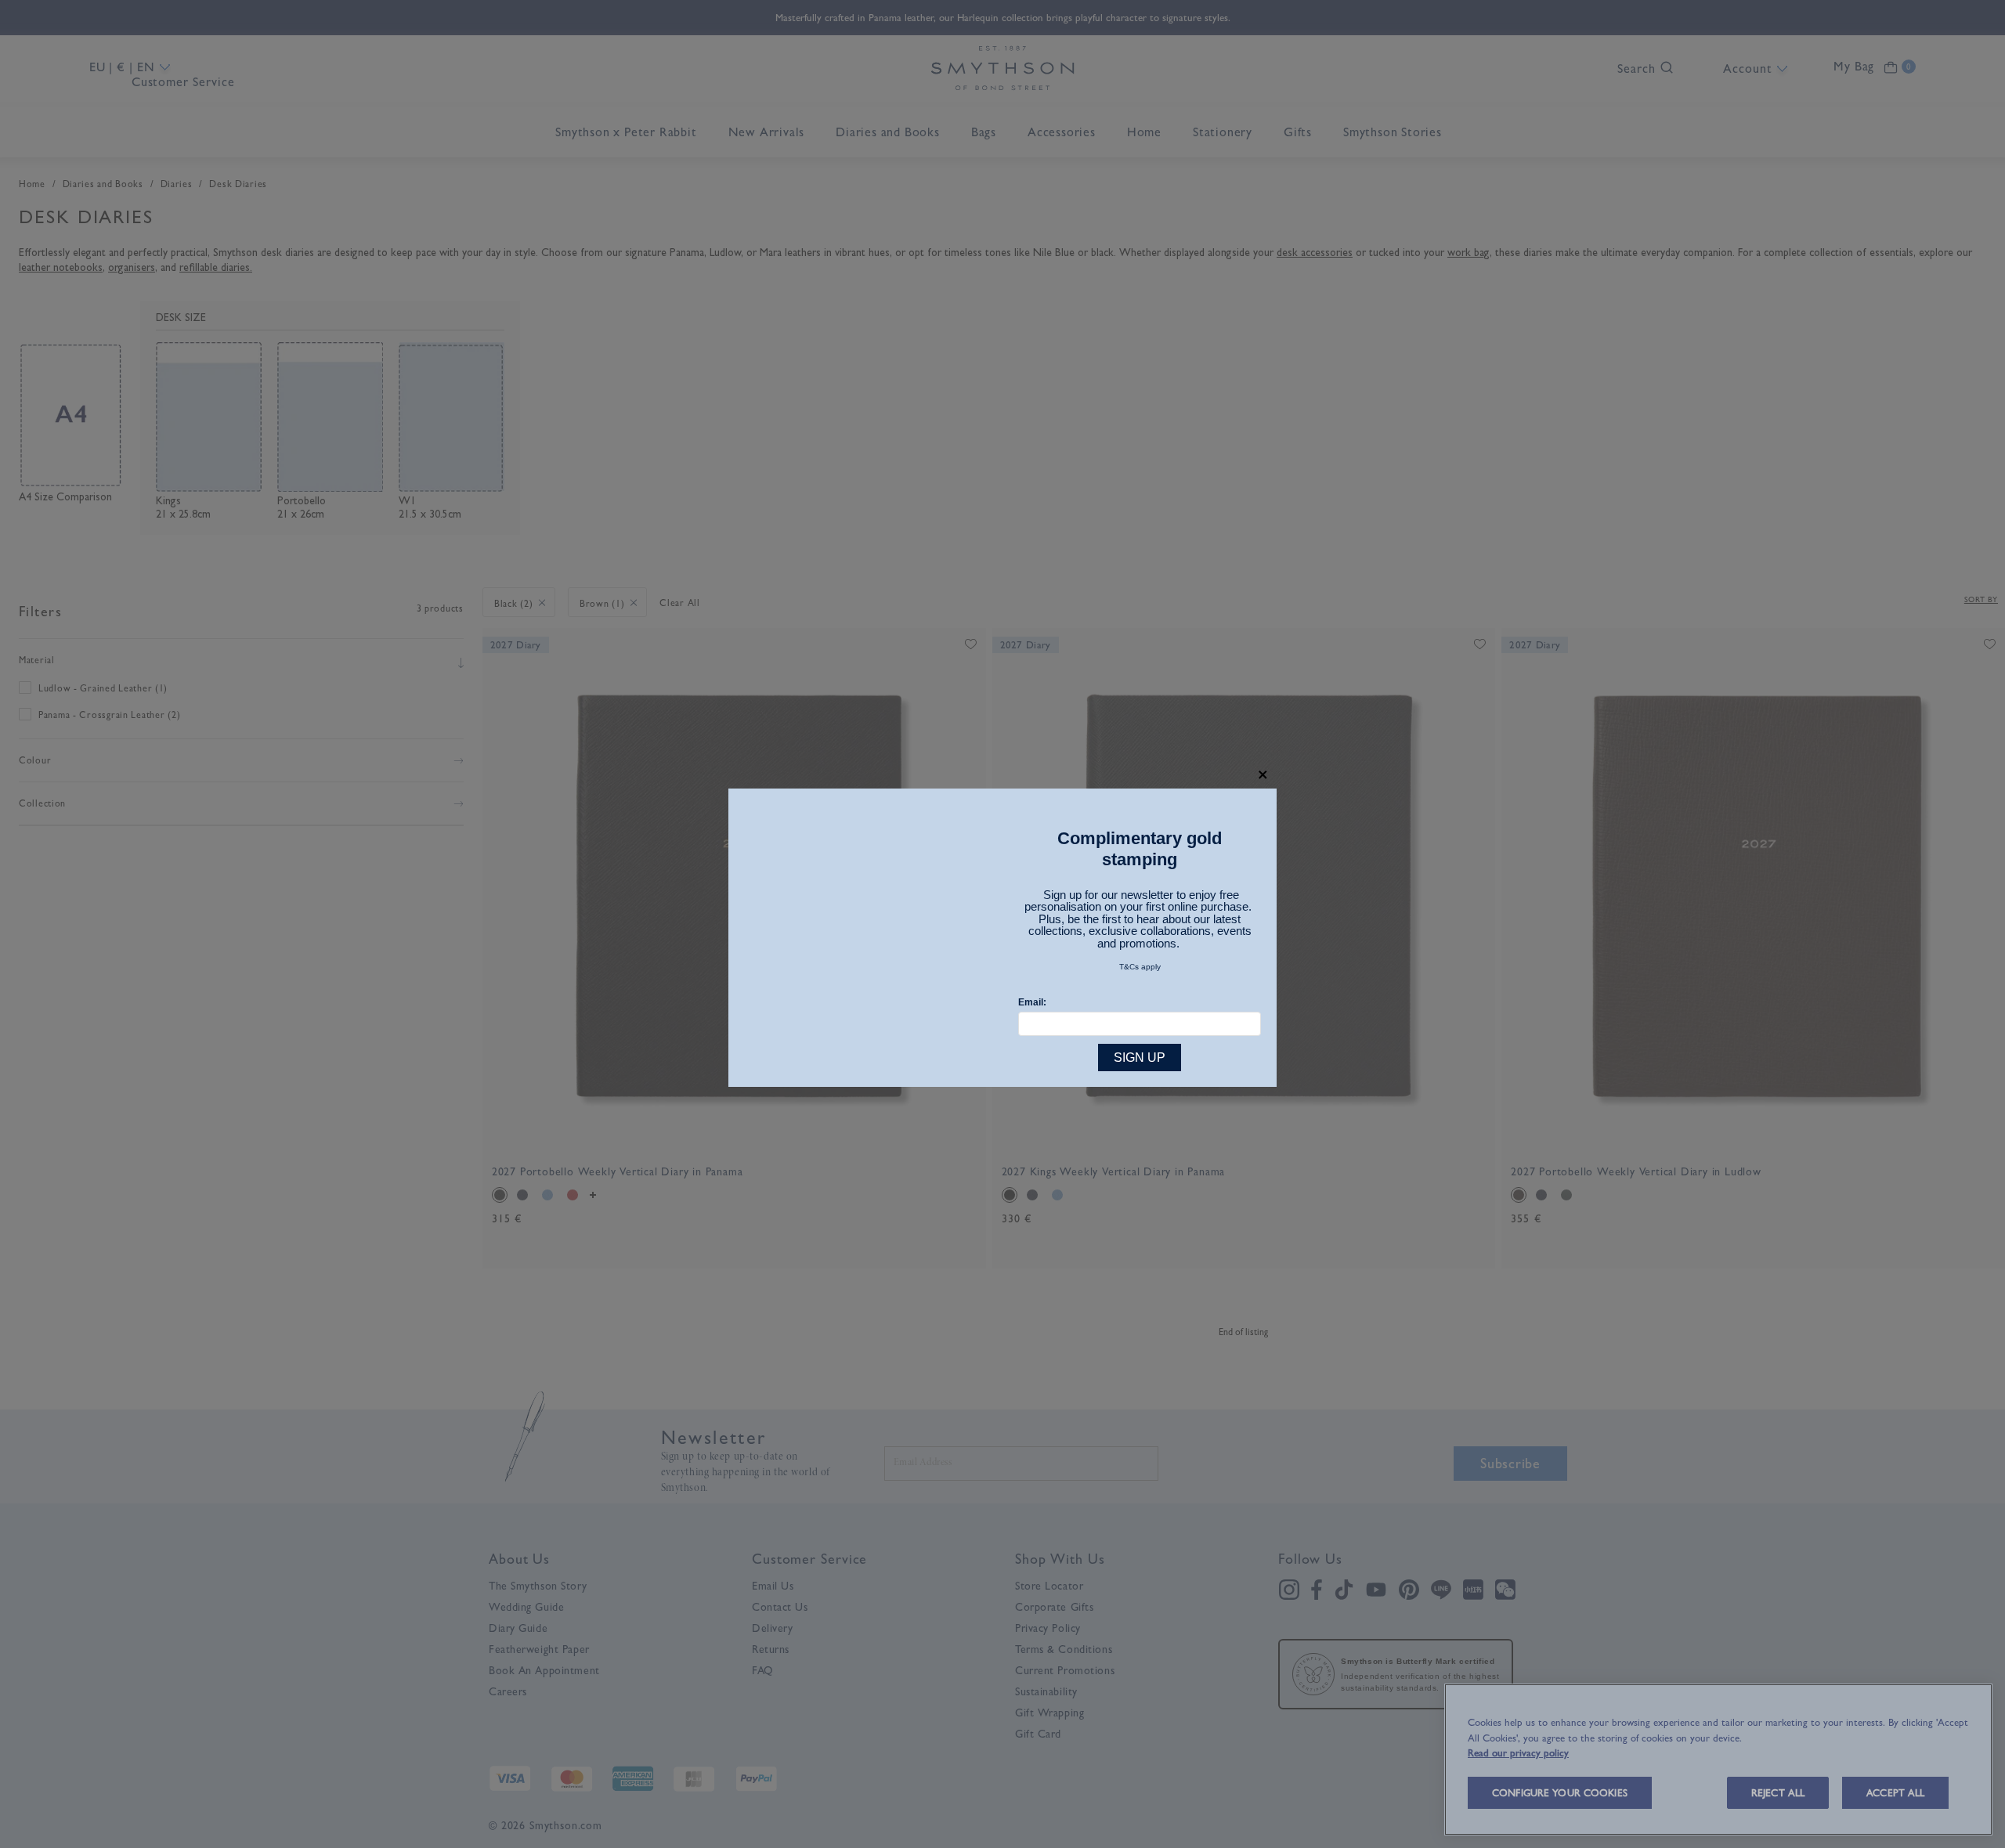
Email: (1032, 1002)
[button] (1263, 775)
